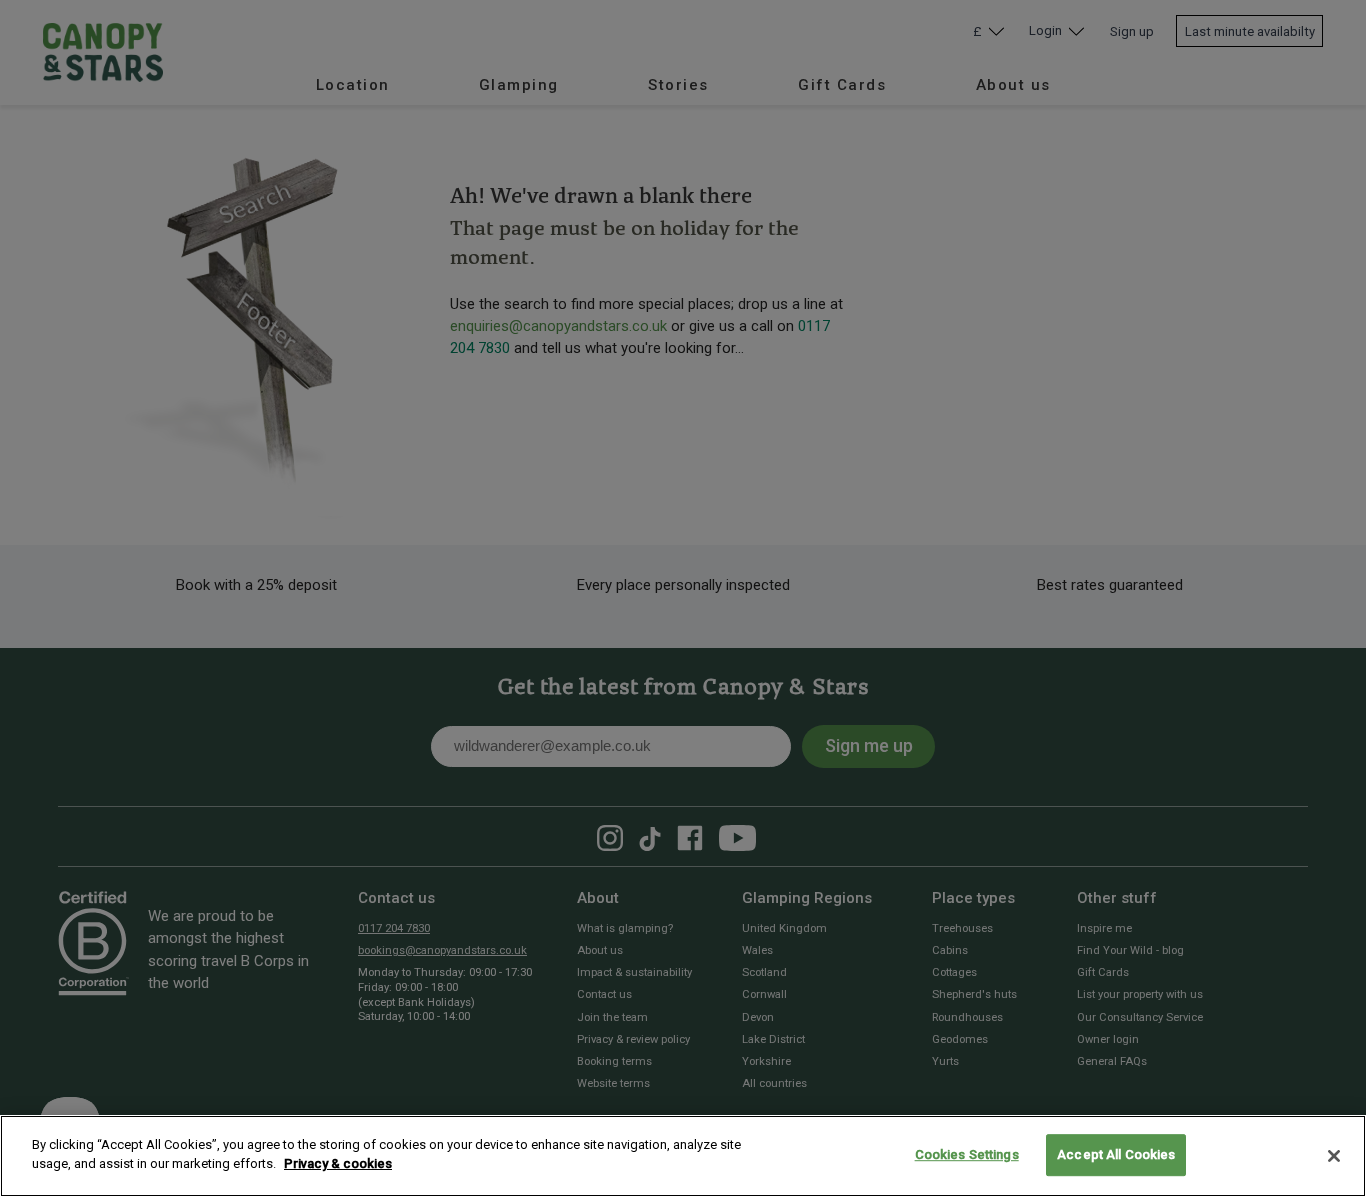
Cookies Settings (967, 1154)
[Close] (1334, 1156)
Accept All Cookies (1116, 1154)
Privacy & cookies (338, 1163)
